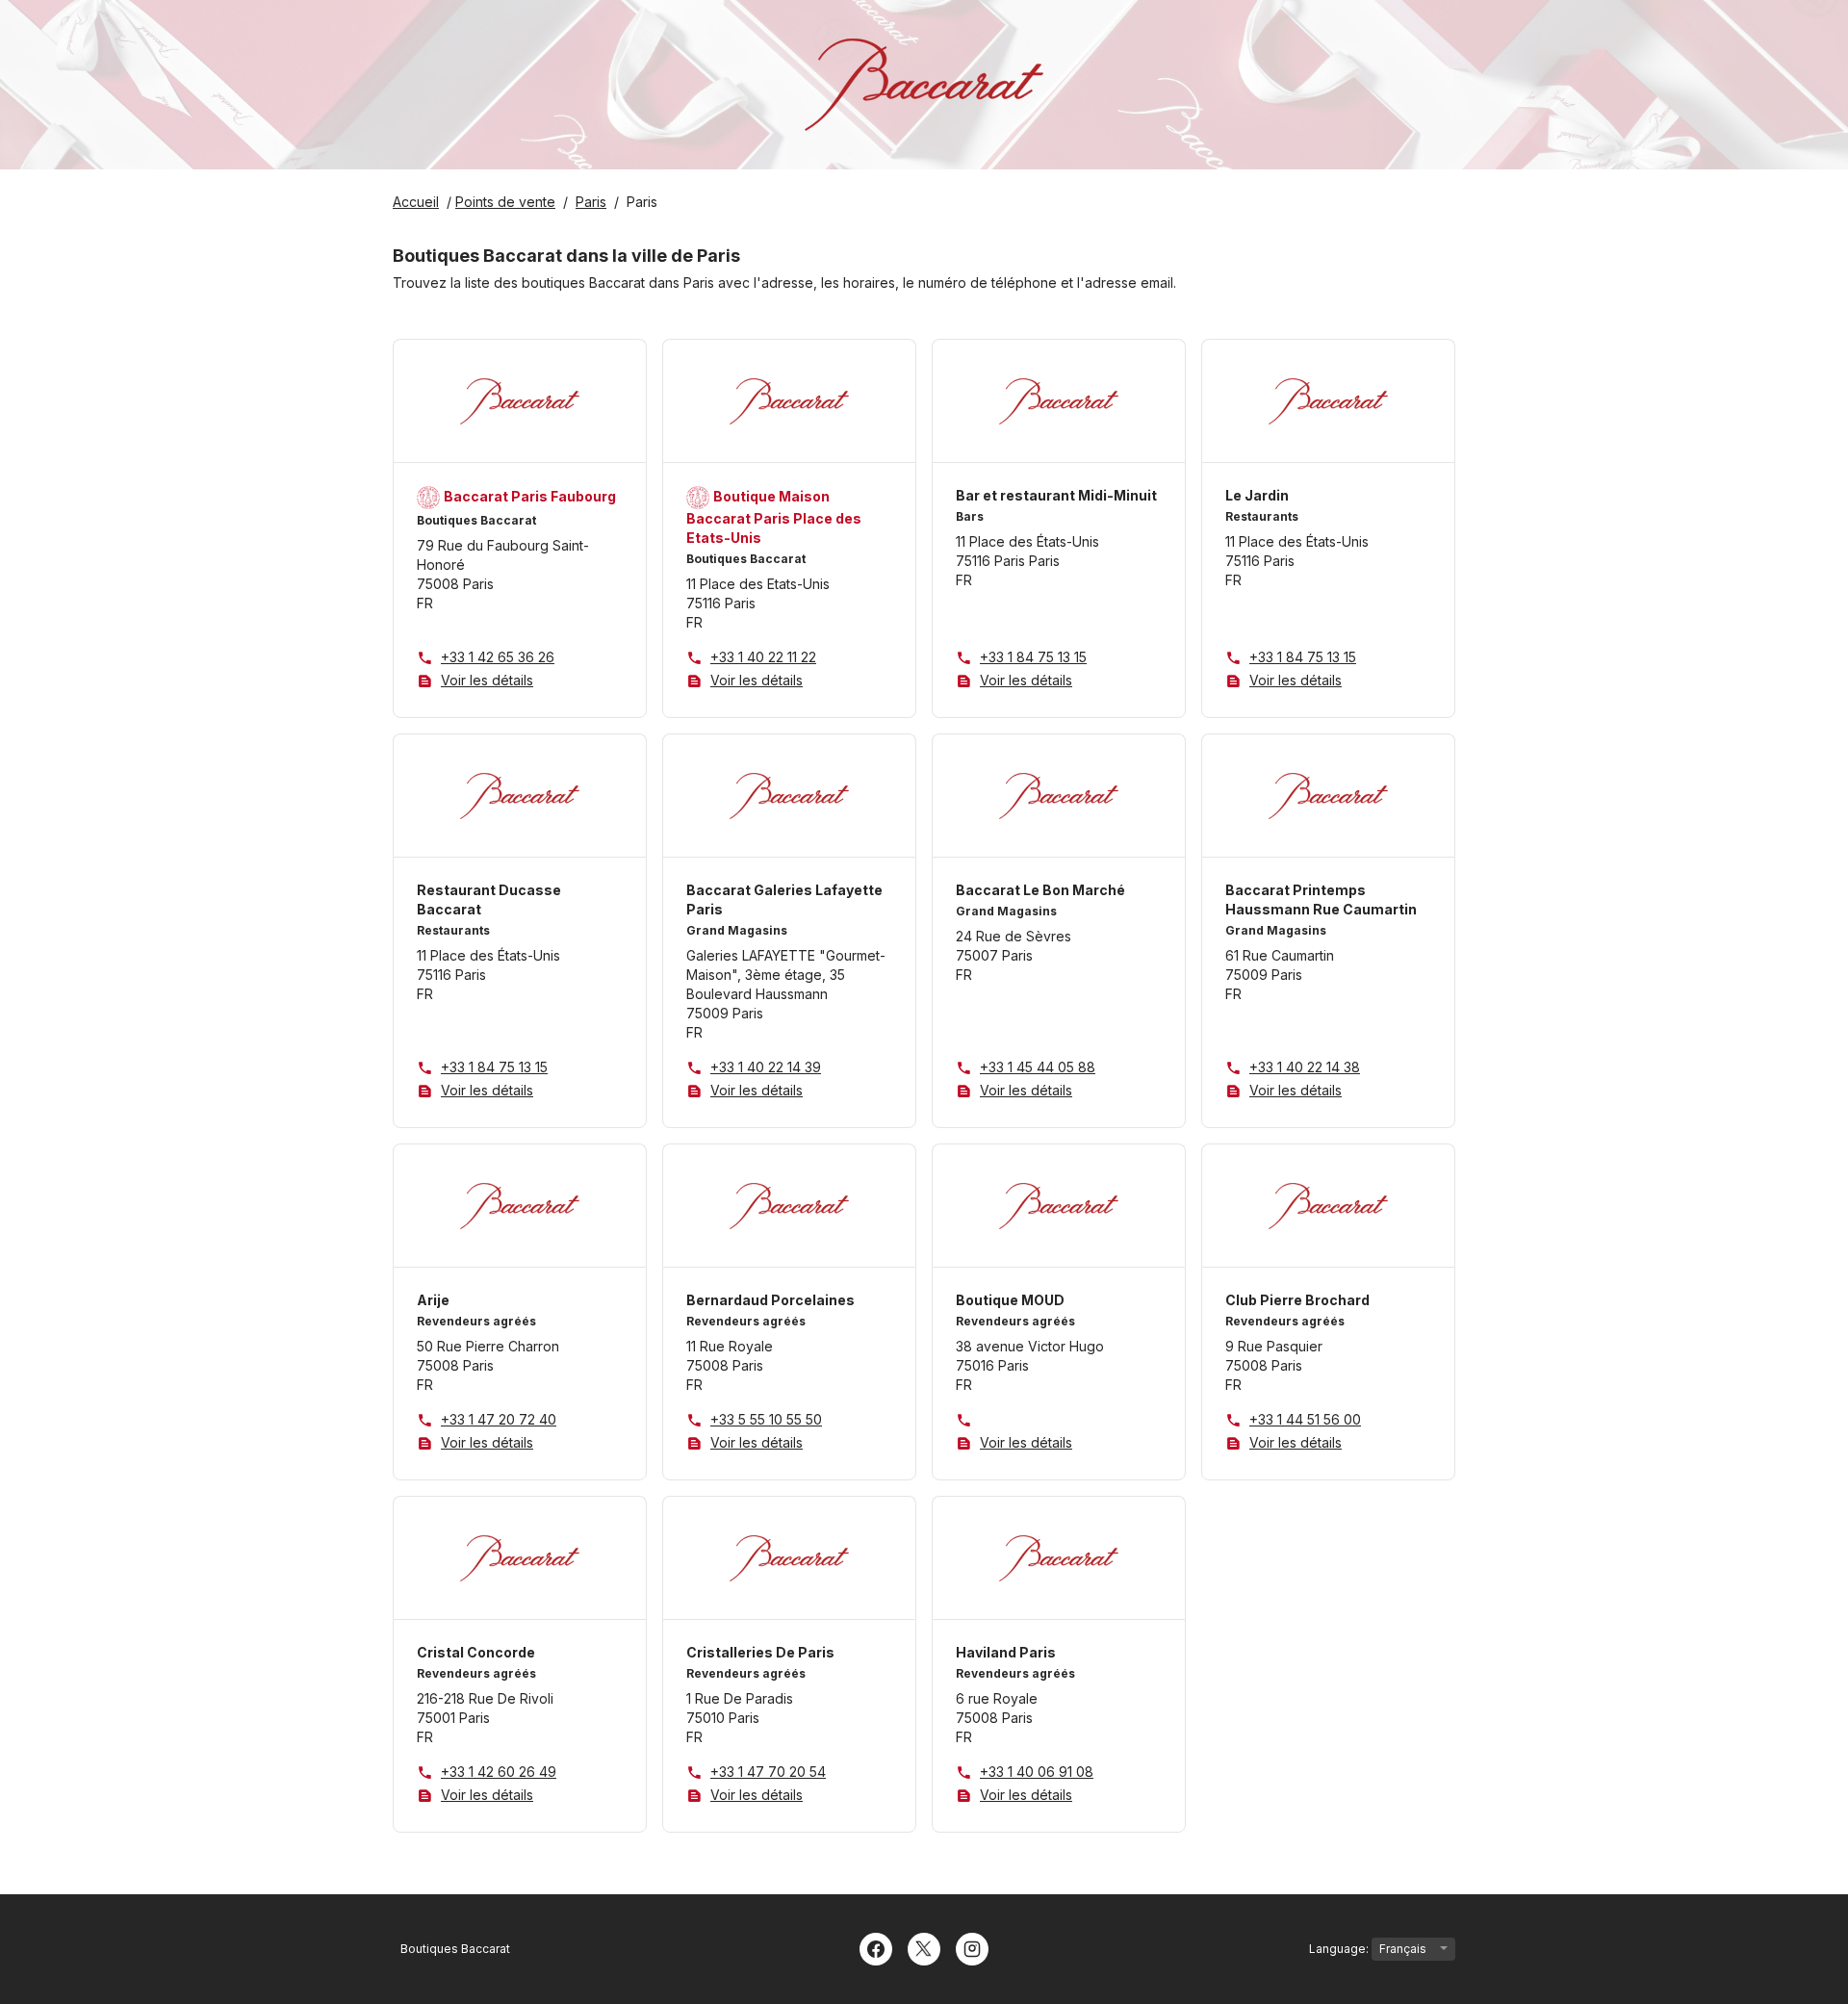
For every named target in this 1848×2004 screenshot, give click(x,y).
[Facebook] (876, 1947)
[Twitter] (924, 1947)
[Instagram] (972, 1947)
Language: (1340, 1949)
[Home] (924, 85)
